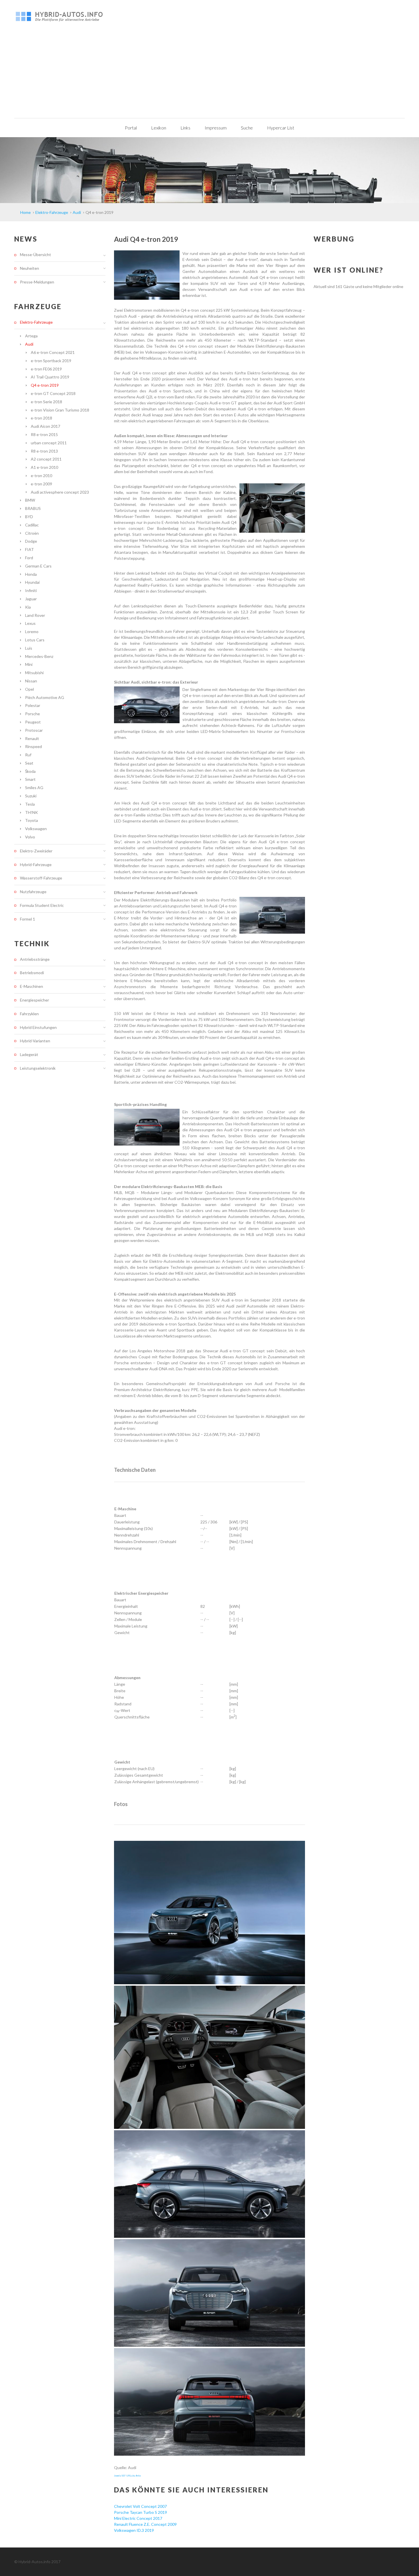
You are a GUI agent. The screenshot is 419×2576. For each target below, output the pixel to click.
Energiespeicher (34, 1000)
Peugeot (33, 722)
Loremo (32, 632)
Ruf (28, 755)
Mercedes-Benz (39, 656)
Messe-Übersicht (35, 255)
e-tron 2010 (41, 476)
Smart (30, 779)
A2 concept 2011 (46, 459)
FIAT (30, 549)
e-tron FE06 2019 (46, 369)
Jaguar (31, 599)
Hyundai (32, 582)
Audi (29, 344)
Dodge (31, 541)
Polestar (33, 705)
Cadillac (32, 525)
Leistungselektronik (38, 1068)
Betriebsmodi (32, 973)
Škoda (30, 771)
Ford (29, 558)
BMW (30, 500)
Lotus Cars (35, 640)
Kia (28, 607)
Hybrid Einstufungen (38, 1027)
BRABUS (33, 508)
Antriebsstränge (35, 959)
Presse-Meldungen (37, 282)
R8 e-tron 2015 (44, 434)
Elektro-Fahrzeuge (36, 322)
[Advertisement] (209, 75)
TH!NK (31, 812)
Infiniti (31, 590)
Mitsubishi (34, 673)
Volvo (30, 837)
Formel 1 (28, 919)
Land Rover (35, 615)
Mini (29, 664)
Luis (29, 648)
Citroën (32, 533)
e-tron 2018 (41, 418)
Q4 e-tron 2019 (45, 385)
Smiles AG (34, 788)
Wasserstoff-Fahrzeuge (41, 878)
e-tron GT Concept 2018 (53, 393)
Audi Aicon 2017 (45, 426)
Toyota (31, 820)
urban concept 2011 (49, 443)
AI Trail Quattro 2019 (50, 377)
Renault (32, 738)
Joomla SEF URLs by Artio (127, 2476)
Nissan (31, 681)
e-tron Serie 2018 (46, 402)
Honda (31, 574)
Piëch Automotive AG (45, 697)
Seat (29, 763)
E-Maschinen (31, 986)
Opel (30, 689)
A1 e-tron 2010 (44, 467)
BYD (29, 517)
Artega (31, 336)
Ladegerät (29, 1054)
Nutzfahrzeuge (33, 892)
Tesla (30, 804)
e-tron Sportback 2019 (51, 361)
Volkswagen (36, 829)
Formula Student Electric (42, 905)
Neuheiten (30, 268)
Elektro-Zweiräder (36, 851)
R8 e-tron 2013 (44, 451)
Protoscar (34, 730)
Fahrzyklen (29, 1014)
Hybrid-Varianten (35, 1041)
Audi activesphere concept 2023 (60, 492)
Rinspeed (33, 746)
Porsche (32, 714)
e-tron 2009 (41, 484)
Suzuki (31, 796)
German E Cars (38, 566)
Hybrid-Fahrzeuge (36, 865)
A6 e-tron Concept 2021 (53, 352)
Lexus (30, 623)
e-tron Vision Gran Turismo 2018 (60, 410)
